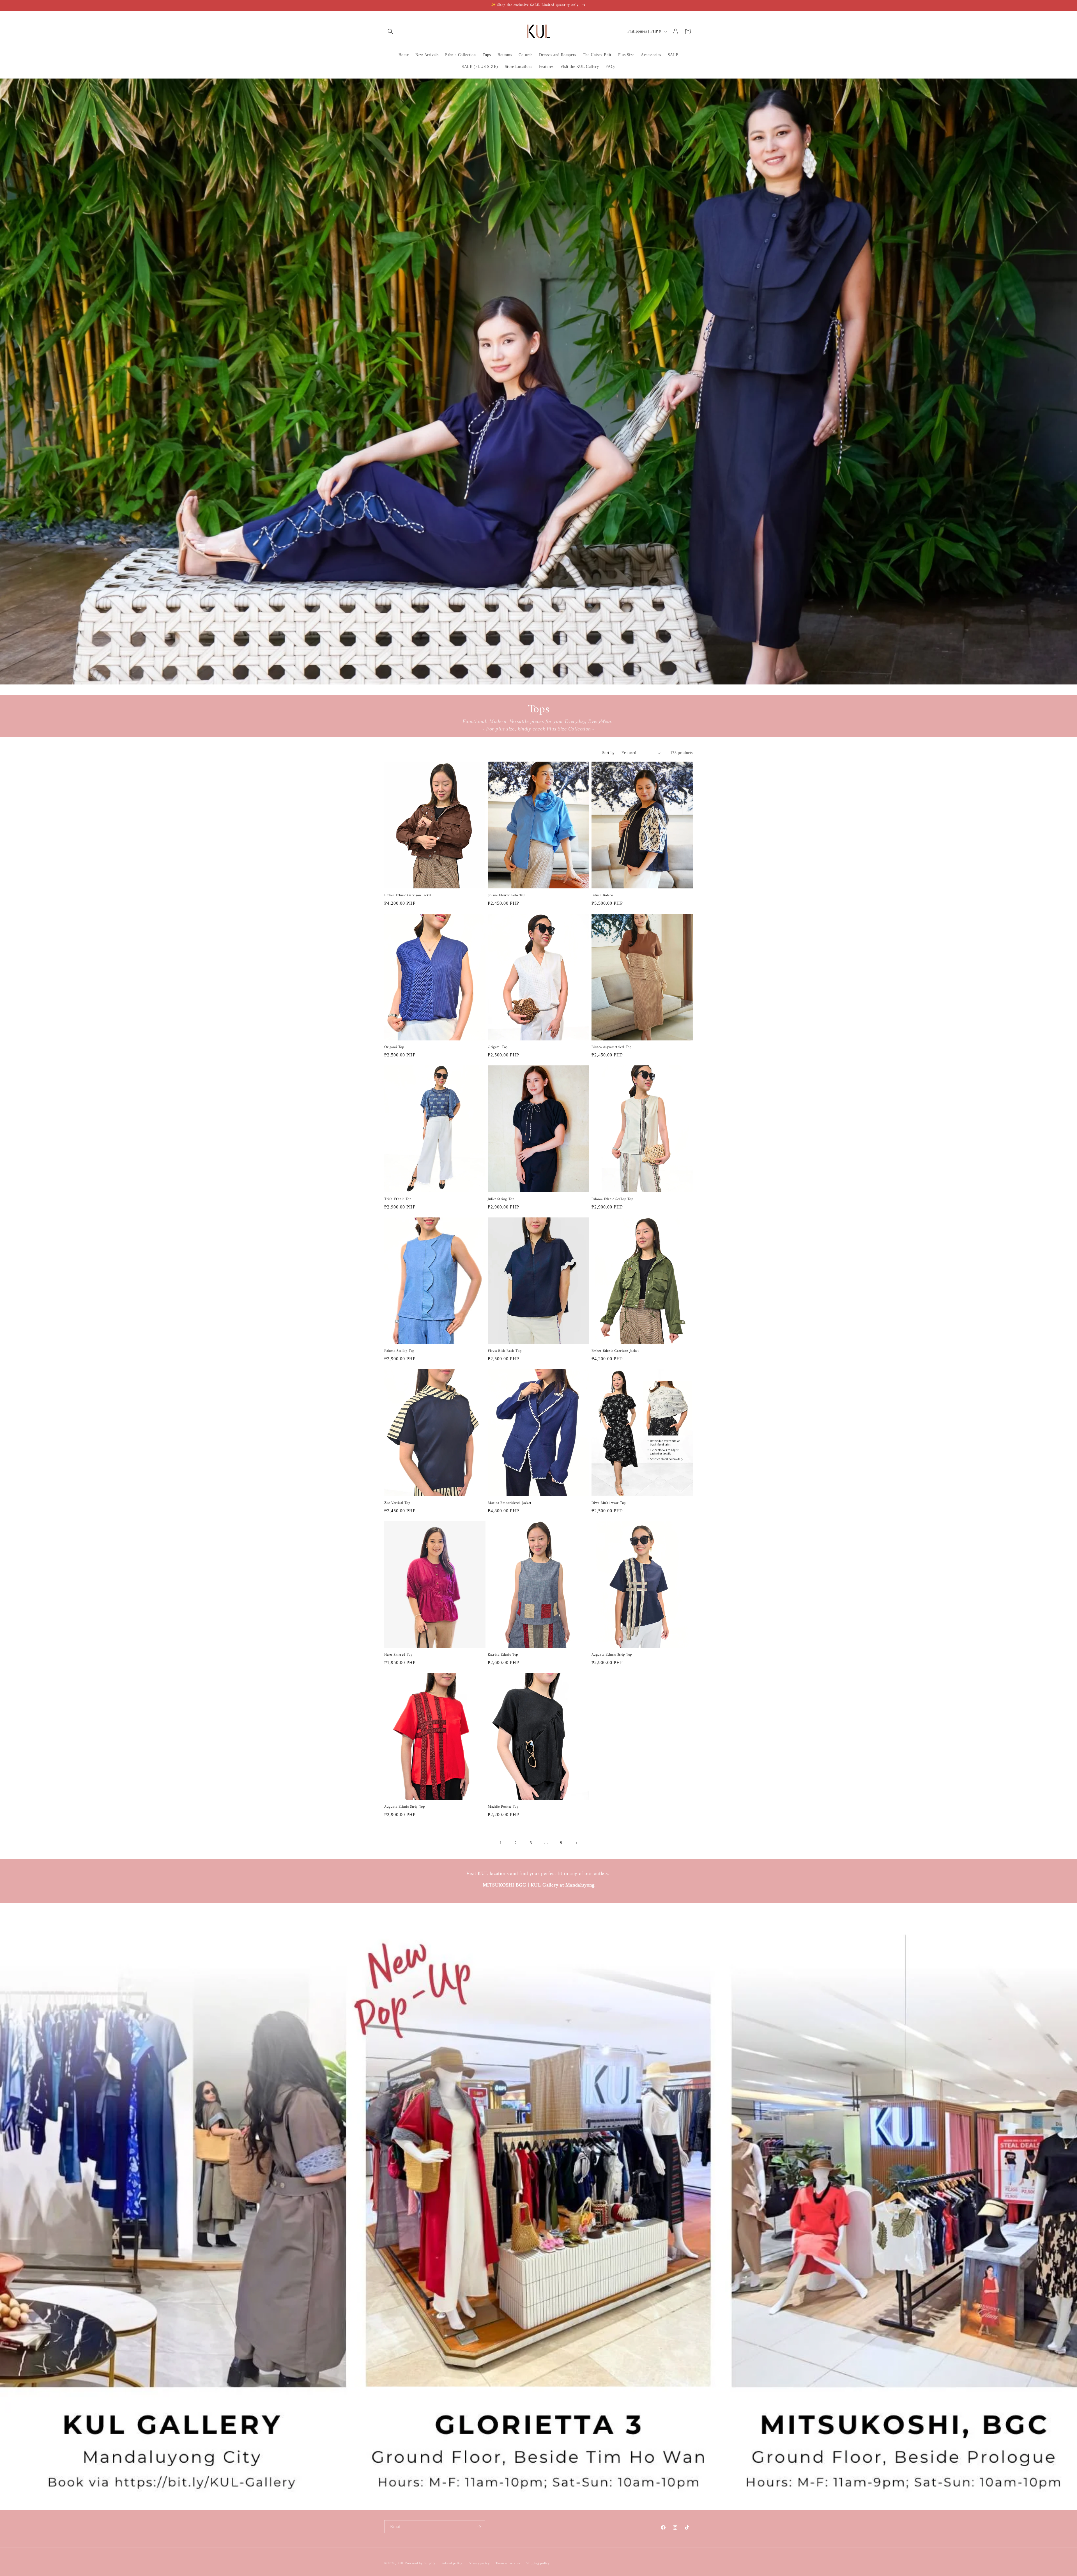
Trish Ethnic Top (398, 1199)
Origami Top (394, 1047)
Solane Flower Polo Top (506, 896)
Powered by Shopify (420, 2563)
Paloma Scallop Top (399, 1351)
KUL (401, 2563)
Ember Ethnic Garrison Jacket (408, 896)
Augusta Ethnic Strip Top (612, 1655)
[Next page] (576, 1843)
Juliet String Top (501, 1199)
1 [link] (501, 1843)
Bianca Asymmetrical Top (612, 1047)
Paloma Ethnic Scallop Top (612, 1199)
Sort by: (609, 753)
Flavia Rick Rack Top (505, 1351)
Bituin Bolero (602, 896)
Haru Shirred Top (398, 1655)
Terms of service (508, 2563)
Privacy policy (479, 2563)
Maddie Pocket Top (503, 1807)
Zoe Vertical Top (397, 1503)
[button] (390, 31)
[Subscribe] (479, 2527)
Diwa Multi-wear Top (609, 1503)
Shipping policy (538, 2563)
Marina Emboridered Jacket (509, 1503)
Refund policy (452, 2563)
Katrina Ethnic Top (503, 1655)
